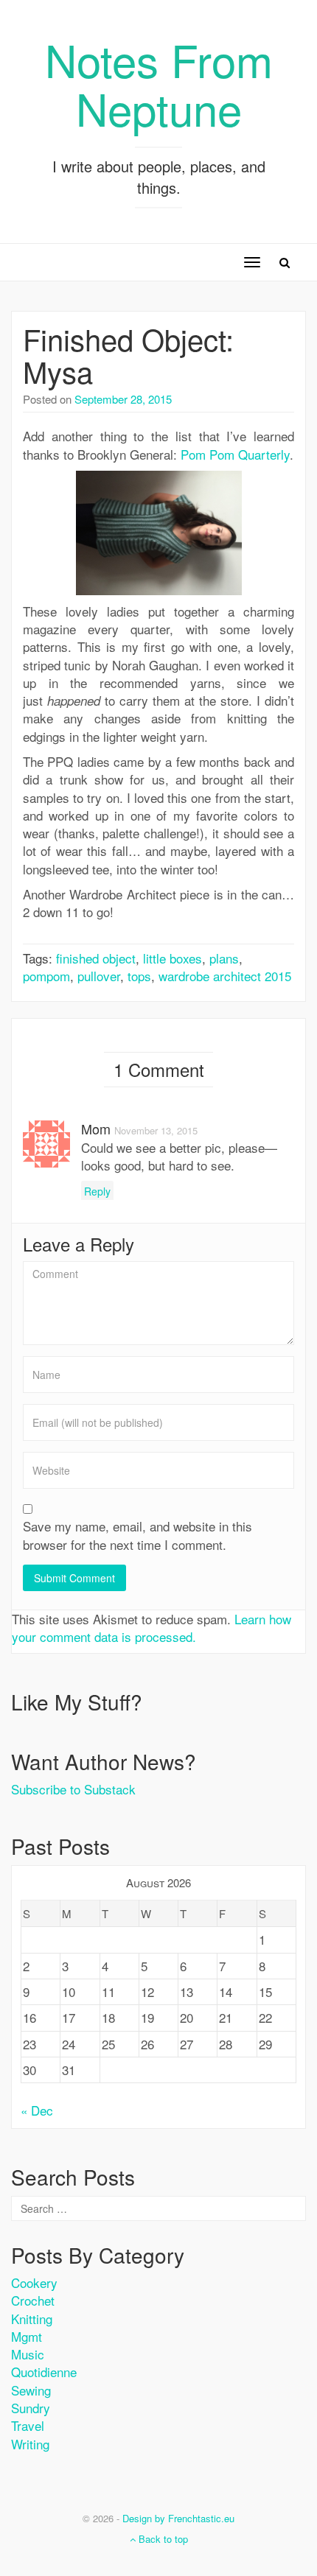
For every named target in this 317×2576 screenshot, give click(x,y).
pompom (46, 976)
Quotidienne (44, 2372)
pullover (99, 976)
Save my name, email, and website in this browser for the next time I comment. (137, 1535)
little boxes (173, 958)
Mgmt (27, 2336)
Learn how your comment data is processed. (151, 1628)
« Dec (37, 2110)
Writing (30, 2444)
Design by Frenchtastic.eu (178, 2518)
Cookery (34, 2282)
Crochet (33, 2300)
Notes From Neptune (159, 83)
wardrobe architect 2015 (225, 976)
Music (28, 2354)
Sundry (31, 2408)
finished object (96, 958)
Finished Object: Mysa (128, 355)
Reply (97, 1191)
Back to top (162, 2539)
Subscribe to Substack (73, 1789)
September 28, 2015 (123, 399)
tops (139, 976)
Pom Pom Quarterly (235, 454)
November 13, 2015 (156, 1130)
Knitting (32, 2319)
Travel (28, 2425)
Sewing (31, 2390)
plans (224, 958)
